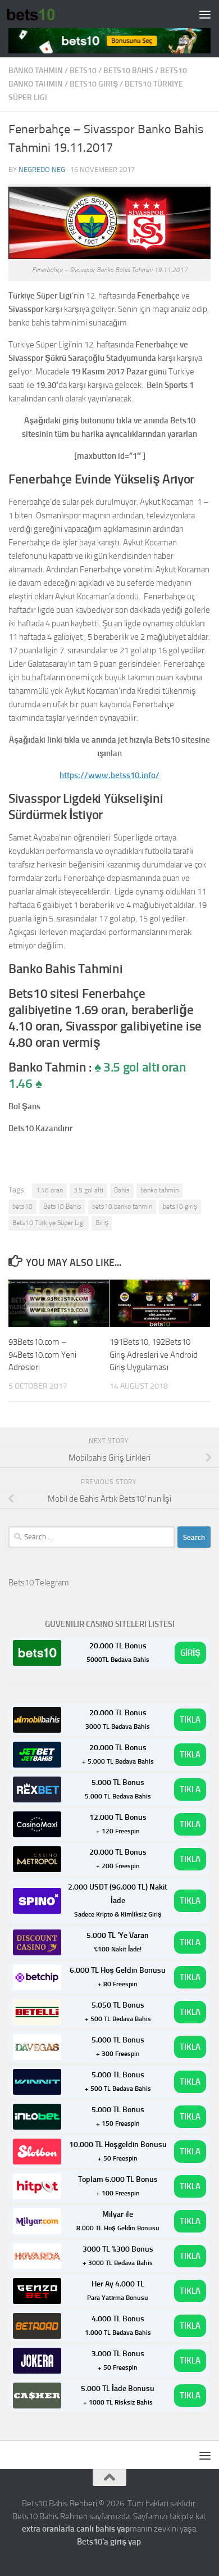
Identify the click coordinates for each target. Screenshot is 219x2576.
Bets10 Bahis (128, 71)
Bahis (122, 1190)
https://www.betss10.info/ (109, 775)
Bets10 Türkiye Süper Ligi (49, 1223)
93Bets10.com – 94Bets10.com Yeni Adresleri (42, 1355)
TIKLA (190, 1720)
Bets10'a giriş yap (109, 2542)
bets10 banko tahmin (122, 1206)
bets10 (83, 71)
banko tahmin (36, 71)
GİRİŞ (190, 1653)
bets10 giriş (180, 1206)
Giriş (102, 1223)
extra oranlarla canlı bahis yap (76, 2529)
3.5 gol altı (88, 1190)
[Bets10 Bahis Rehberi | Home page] (39, 14)
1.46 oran (49, 1190)
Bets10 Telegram (39, 1583)
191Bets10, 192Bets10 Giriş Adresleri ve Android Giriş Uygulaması (154, 1355)
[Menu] (205, 14)
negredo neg (42, 170)
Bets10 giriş (94, 84)
